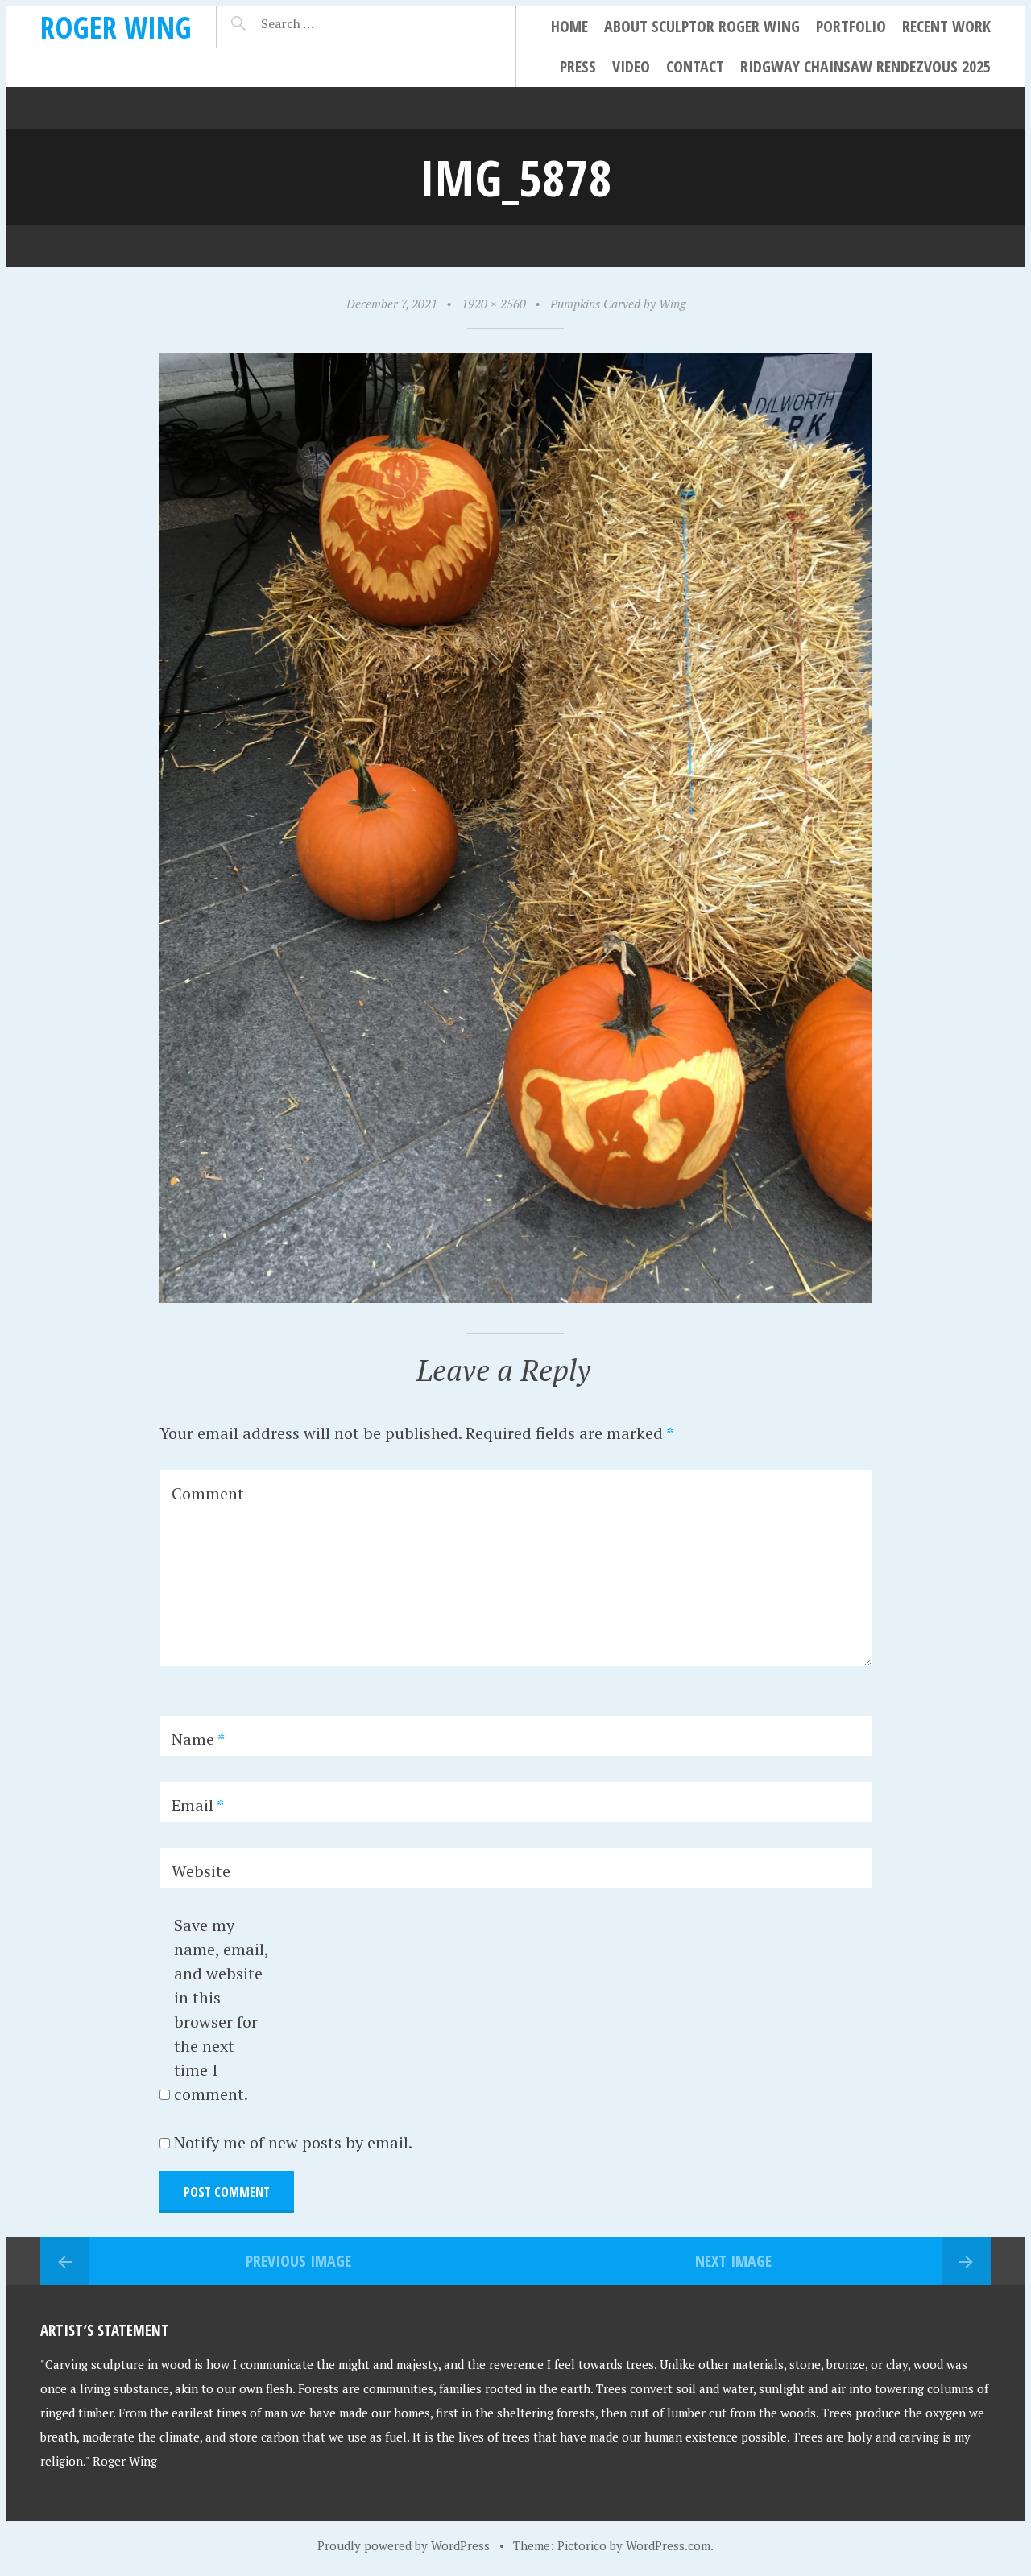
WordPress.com (668, 2545)
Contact (695, 66)
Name (198, 1739)
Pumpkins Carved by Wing (618, 304)
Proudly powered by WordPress (404, 2545)
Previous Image (298, 2261)
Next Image (733, 2261)
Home (569, 26)
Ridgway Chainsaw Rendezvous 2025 (865, 66)
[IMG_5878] (516, 1297)
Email (198, 1805)
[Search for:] (327, 23)
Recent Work (946, 26)
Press (578, 66)
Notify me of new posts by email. (293, 2142)
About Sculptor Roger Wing (702, 26)
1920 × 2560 (494, 304)
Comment (208, 1493)
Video (631, 66)
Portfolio (851, 26)
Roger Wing (116, 27)
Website (201, 1871)
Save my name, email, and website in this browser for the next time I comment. (221, 2010)
